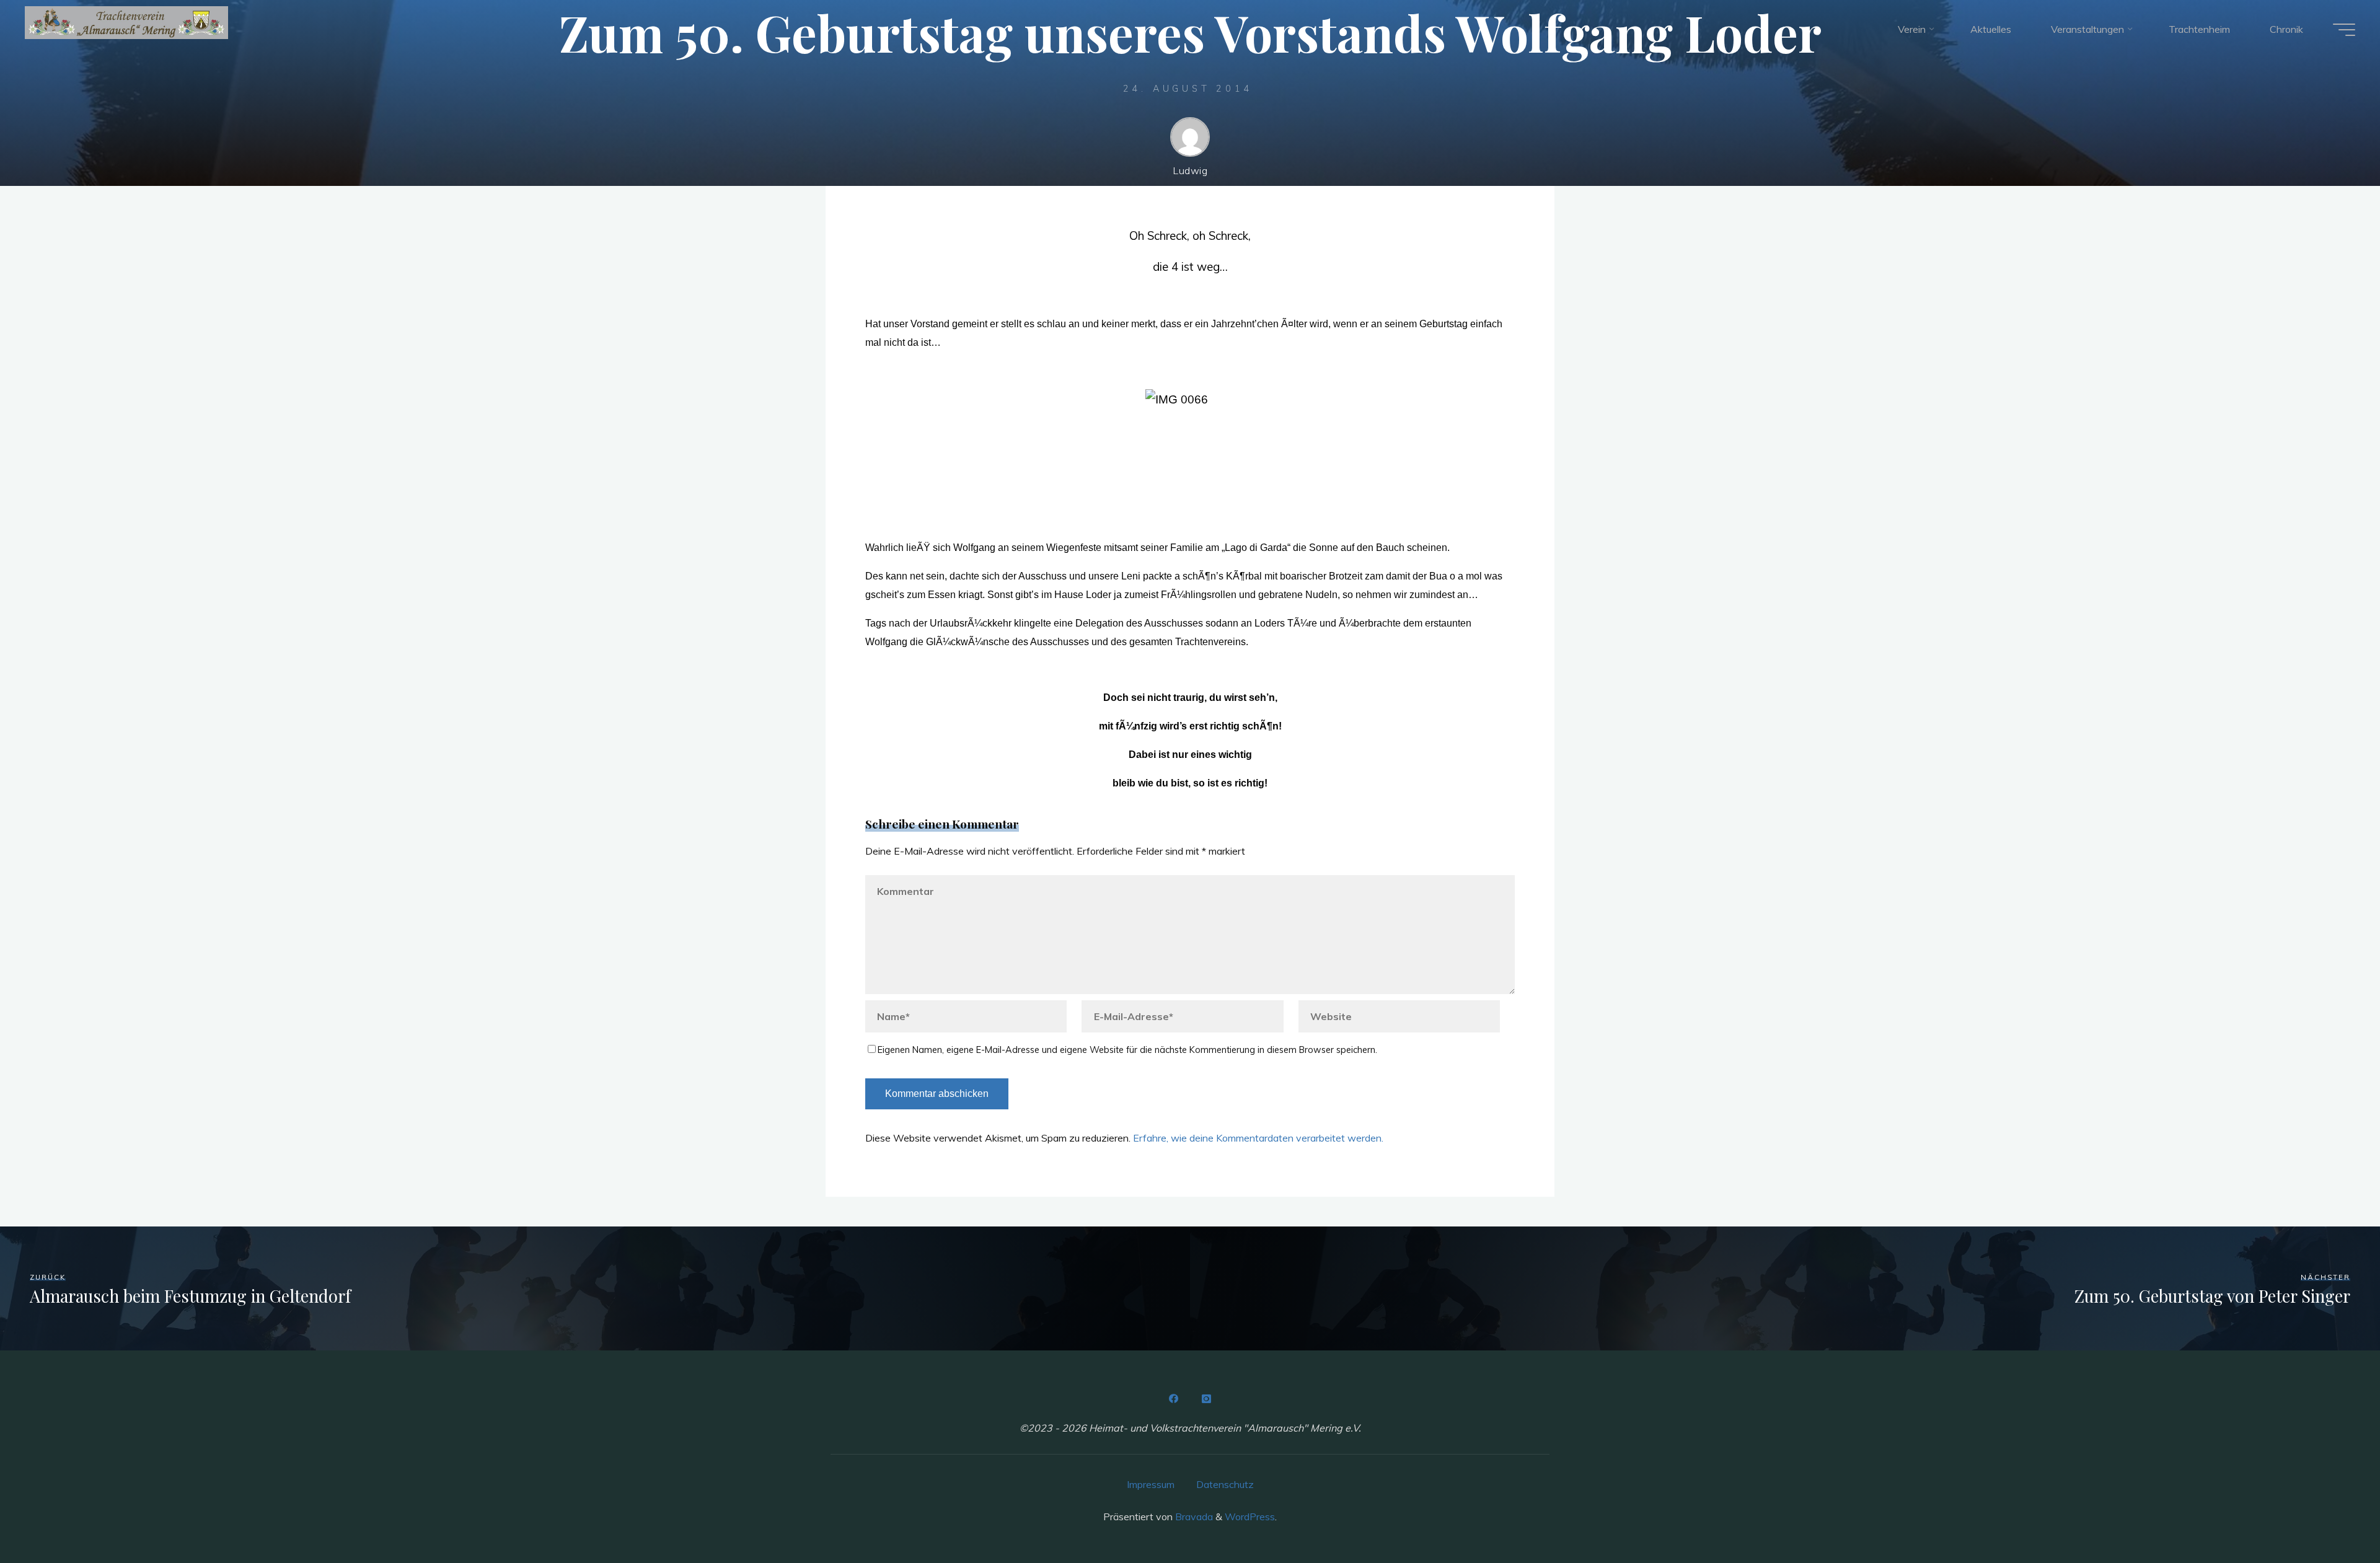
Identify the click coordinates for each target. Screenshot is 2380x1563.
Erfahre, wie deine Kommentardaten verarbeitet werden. (1258, 1138)
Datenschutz (1225, 1484)
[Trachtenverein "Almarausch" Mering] (126, 23)
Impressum (1151, 1484)
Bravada (1193, 1517)
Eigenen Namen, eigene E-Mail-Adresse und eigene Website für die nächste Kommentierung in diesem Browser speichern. (1127, 1050)
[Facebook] (1174, 1399)
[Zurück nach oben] (2332, 1515)
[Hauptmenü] (2344, 30)
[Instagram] (1206, 1399)
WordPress (1250, 1517)
